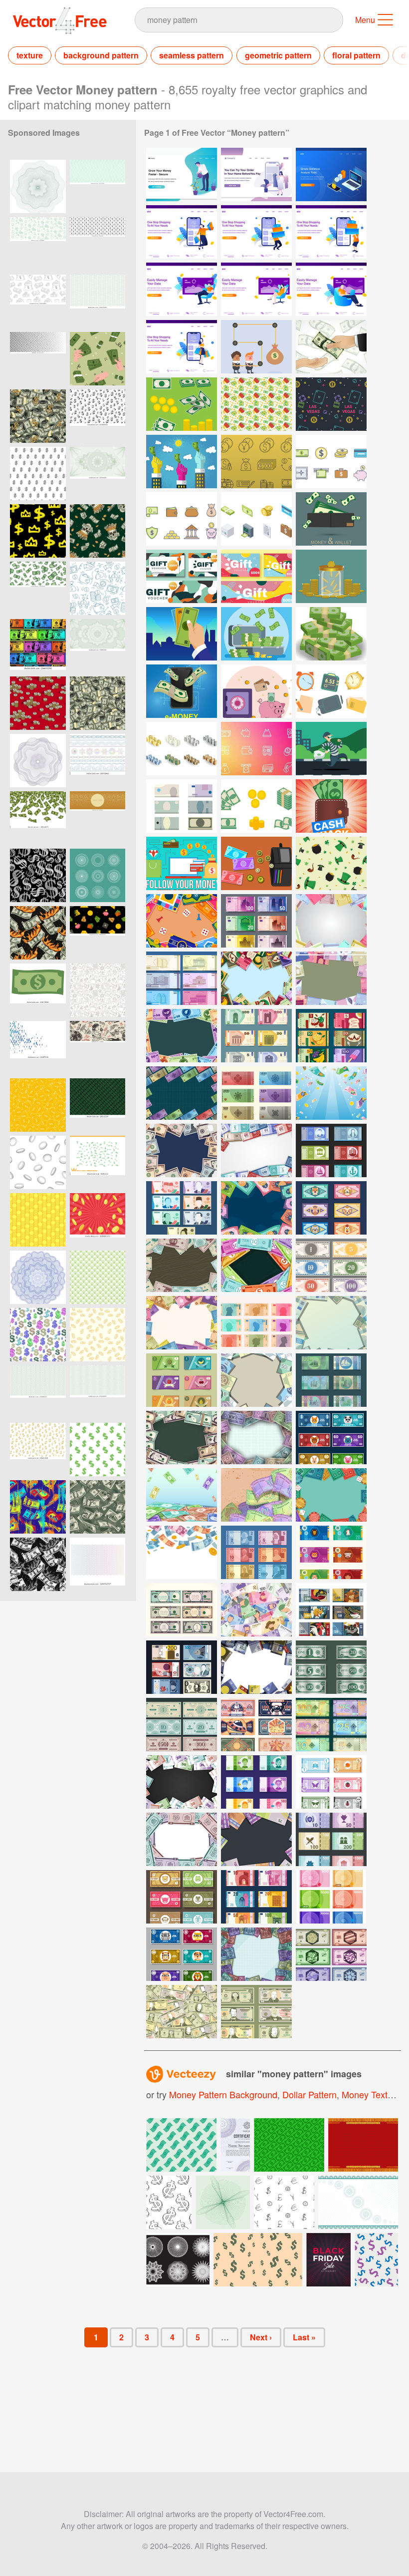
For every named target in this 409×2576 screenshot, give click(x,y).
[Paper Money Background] (182, 1495)
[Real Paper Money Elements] (256, 1093)
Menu (365, 20)
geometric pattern (278, 55)
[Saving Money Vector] (256, 691)
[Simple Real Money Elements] (331, 1725)
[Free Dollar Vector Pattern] (256, 404)
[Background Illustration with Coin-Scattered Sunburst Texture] (98, 1220)
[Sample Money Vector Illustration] (256, 634)
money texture (371, 2094)
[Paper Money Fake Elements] (182, 1380)
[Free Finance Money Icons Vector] (256, 749)
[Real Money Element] (331, 1839)
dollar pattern (309, 2094)
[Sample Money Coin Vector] (331, 576)
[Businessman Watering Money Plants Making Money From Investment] (182, 174)
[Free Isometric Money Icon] (256, 519)
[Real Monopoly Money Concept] (256, 921)
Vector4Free (60, 20)
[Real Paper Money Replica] (182, 1667)
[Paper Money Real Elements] (331, 1380)
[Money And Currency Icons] (256, 462)
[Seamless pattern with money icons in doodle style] (98, 990)
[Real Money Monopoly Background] (256, 1438)
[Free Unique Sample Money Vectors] (182, 806)
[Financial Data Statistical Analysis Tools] (331, 174)
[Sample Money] (182, 404)
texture (30, 55)
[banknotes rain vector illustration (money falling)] (38, 818)
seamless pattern (192, 55)
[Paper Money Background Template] (256, 1610)
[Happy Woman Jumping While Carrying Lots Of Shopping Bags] (182, 232)
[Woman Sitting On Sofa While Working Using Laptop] (256, 289)
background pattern (101, 55)
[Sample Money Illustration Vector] (182, 691)
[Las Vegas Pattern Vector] (331, 404)
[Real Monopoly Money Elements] (182, 1610)
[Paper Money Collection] (256, 1552)
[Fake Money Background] (182, 1323)
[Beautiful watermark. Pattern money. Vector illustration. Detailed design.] (98, 646)
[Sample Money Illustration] (331, 519)
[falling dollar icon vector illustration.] (98, 1162)
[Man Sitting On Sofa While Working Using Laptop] (182, 289)
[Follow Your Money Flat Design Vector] (182, 863)
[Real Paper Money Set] (256, 1036)
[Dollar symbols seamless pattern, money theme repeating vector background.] (38, 875)
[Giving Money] (331, 347)
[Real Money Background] (256, 1495)
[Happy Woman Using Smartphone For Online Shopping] (182, 347)
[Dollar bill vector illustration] (289, 2145)
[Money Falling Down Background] (182, 1552)
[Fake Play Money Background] (331, 1495)
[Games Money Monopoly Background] (182, 921)
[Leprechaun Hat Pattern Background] (331, 863)
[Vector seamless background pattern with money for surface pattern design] (98, 359)
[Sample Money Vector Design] (182, 576)
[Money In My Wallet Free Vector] (256, 863)
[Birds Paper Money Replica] (182, 1438)
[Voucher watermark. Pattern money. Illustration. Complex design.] (98, 474)
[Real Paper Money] (182, 978)
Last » (304, 2337)
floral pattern (356, 55)
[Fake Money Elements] (256, 1782)
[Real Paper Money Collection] (331, 1150)
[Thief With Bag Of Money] (331, 749)
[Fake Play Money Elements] (331, 1265)
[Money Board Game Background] (331, 978)
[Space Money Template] (256, 1725)
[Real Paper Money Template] (331, 921)
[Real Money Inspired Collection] (256, 1897)
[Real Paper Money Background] (182, 1093)
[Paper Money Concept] (256, 2012)
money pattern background (223, 2094)
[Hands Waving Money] (182, 462)
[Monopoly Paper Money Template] (331, 1667)
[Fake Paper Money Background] (256, 978)
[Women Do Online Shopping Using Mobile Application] (256, 174)
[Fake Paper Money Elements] (331, 1208)
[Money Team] (256, 347)
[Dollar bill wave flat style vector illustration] (38, 990)
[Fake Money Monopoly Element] (331, 1438)
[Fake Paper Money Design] (331, 1610)
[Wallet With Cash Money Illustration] (331, 806)
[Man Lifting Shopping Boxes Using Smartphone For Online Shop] (256, 232)
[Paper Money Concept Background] (182, 2012)
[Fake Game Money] (331, 1954)
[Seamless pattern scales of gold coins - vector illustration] (38, 1220)
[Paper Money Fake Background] (256, 1380)
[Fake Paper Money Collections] (331, 1036)
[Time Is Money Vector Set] (331, 691)
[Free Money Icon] (331, 462)
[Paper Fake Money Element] (331, 1552)
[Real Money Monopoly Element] (331, 1897)
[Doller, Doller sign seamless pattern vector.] (38, 474)
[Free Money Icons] (182, 519)
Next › (261, 2337)
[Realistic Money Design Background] (256, 1839)
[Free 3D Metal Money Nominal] (182, 749)
